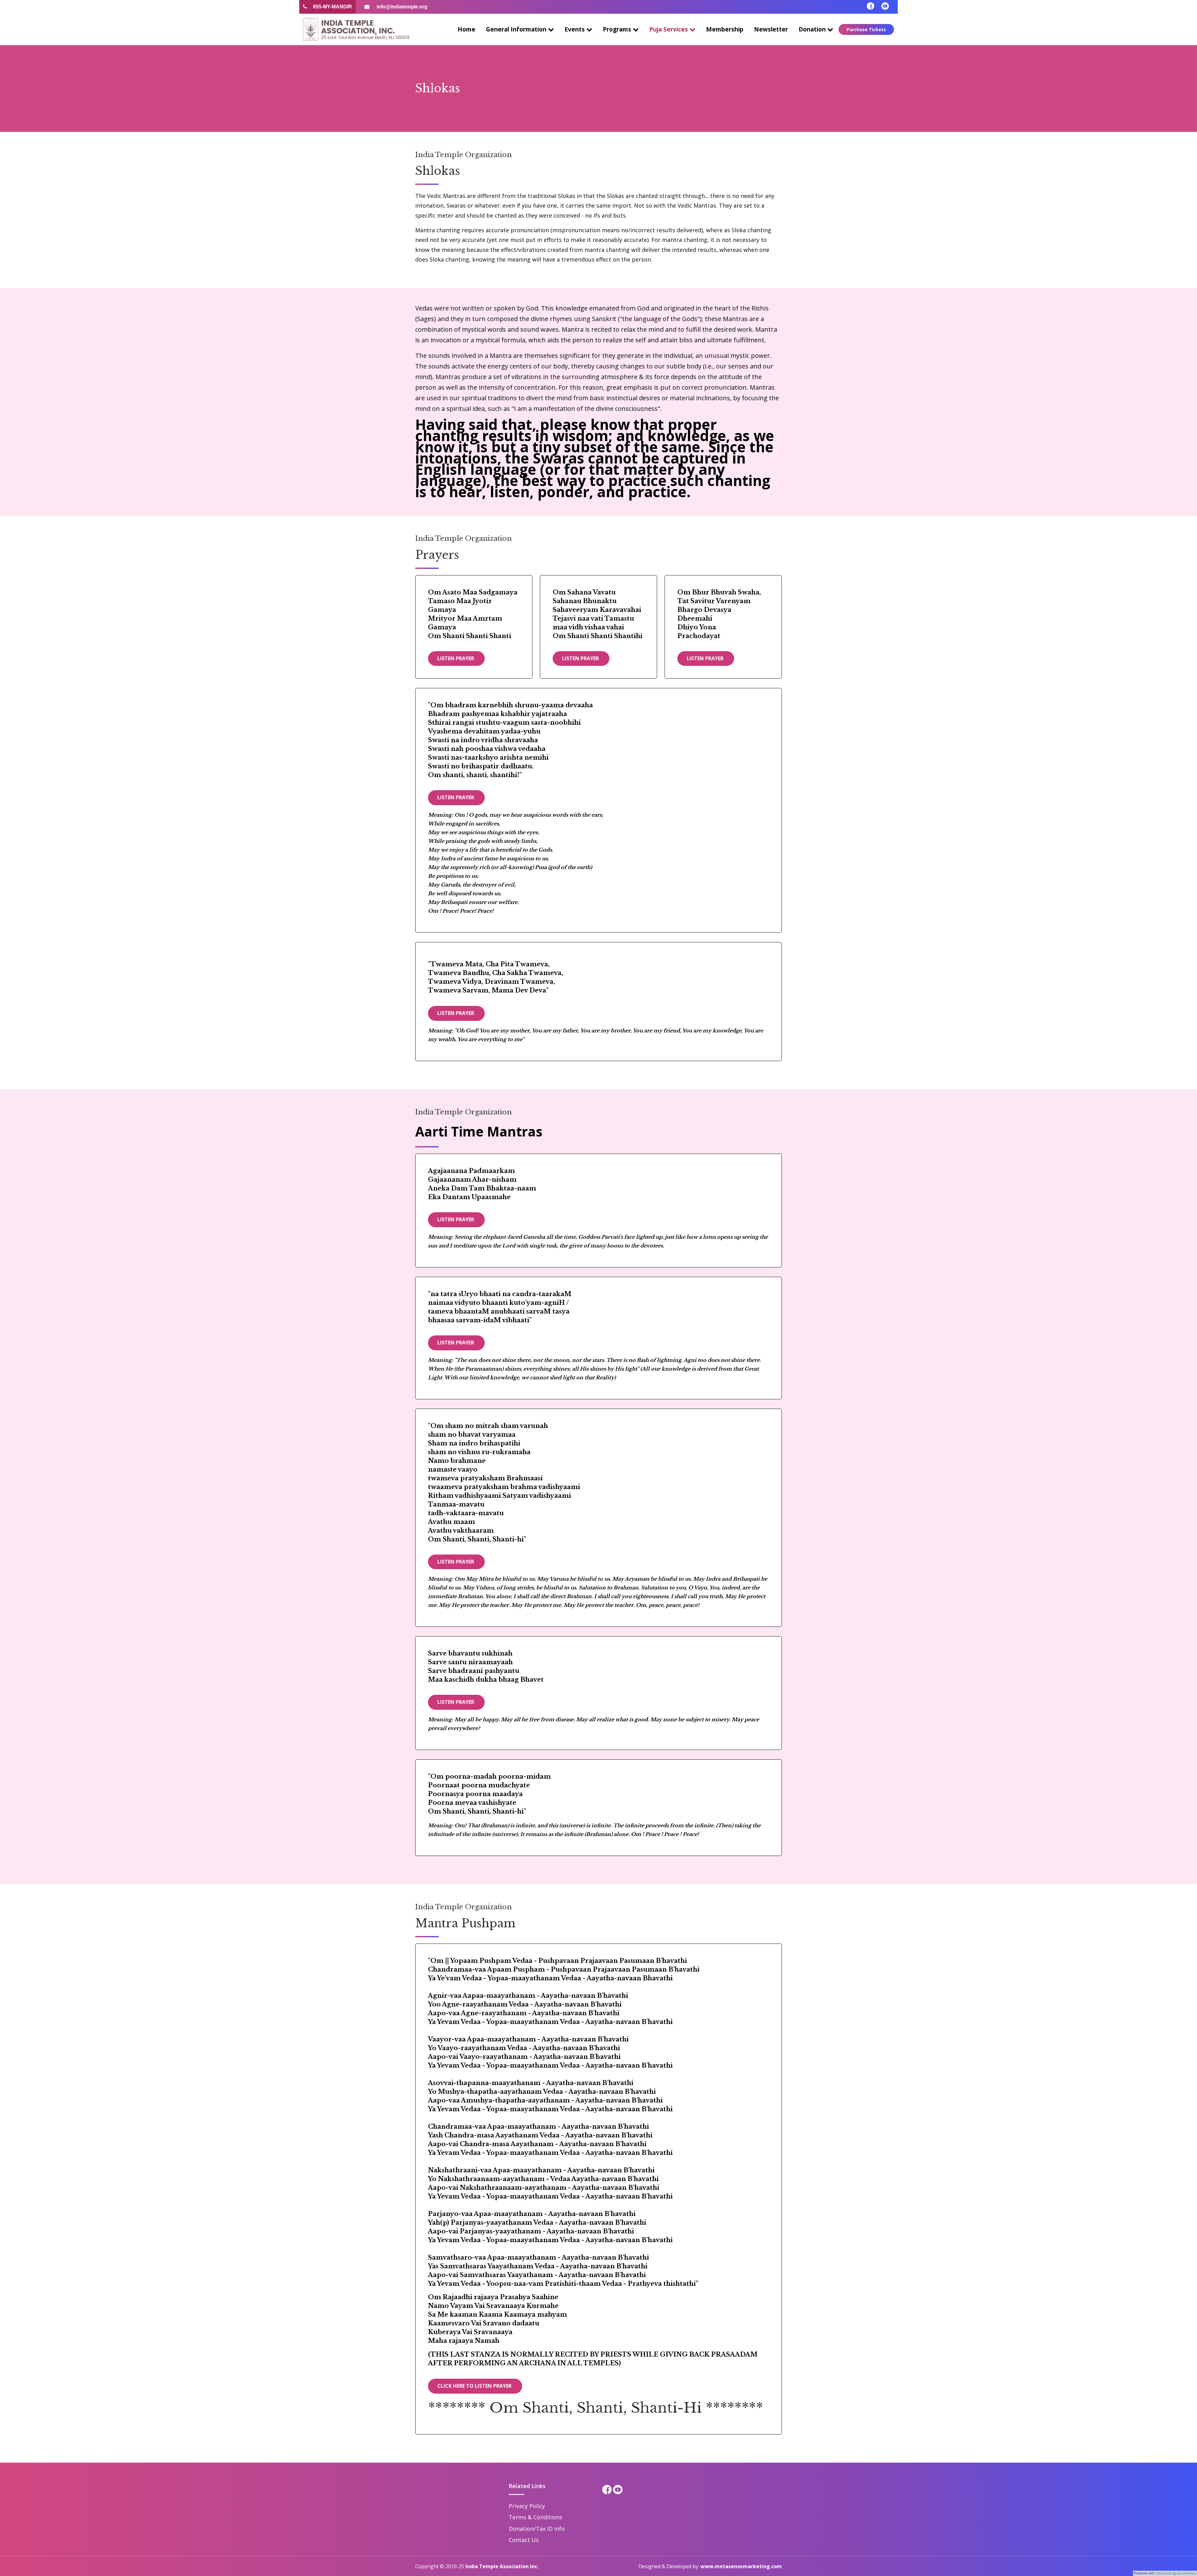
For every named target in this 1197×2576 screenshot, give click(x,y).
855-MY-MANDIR (332, 7)
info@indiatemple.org (401, 7)
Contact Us (524, 2540)
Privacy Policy (527, 2506)
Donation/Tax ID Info (537, 2529)
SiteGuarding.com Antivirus (1176, 2573)
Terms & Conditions (536, 2517)
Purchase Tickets (866, 29)
